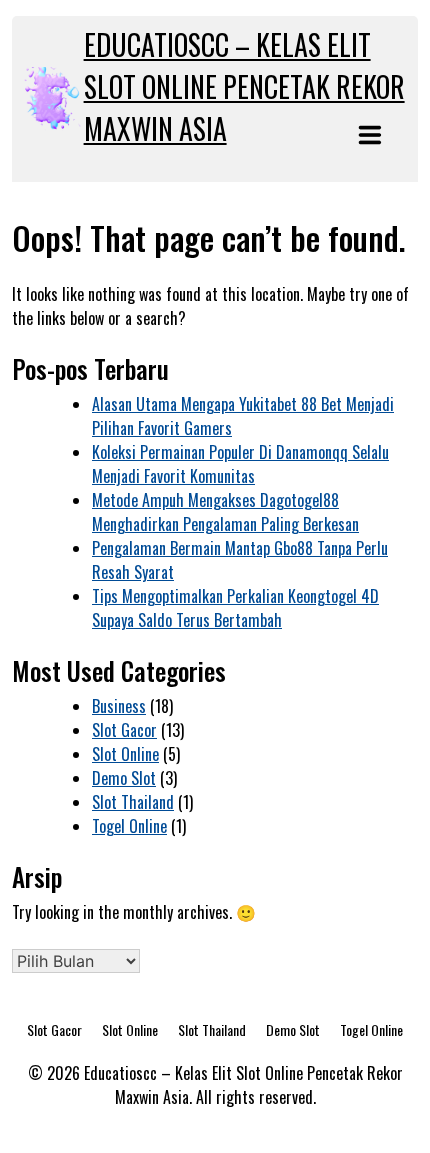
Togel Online (129, 826)
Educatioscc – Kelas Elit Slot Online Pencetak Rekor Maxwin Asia (244, 86)
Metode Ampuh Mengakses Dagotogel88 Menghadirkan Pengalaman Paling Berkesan (225, 512)
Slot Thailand (133, 802)
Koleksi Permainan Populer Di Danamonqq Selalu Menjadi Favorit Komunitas (240, 464)
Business (119, 706)
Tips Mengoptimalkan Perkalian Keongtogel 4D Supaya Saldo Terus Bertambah (235, 608)
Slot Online (125, 754)
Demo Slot (124, 778)
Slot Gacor (124, 730)
